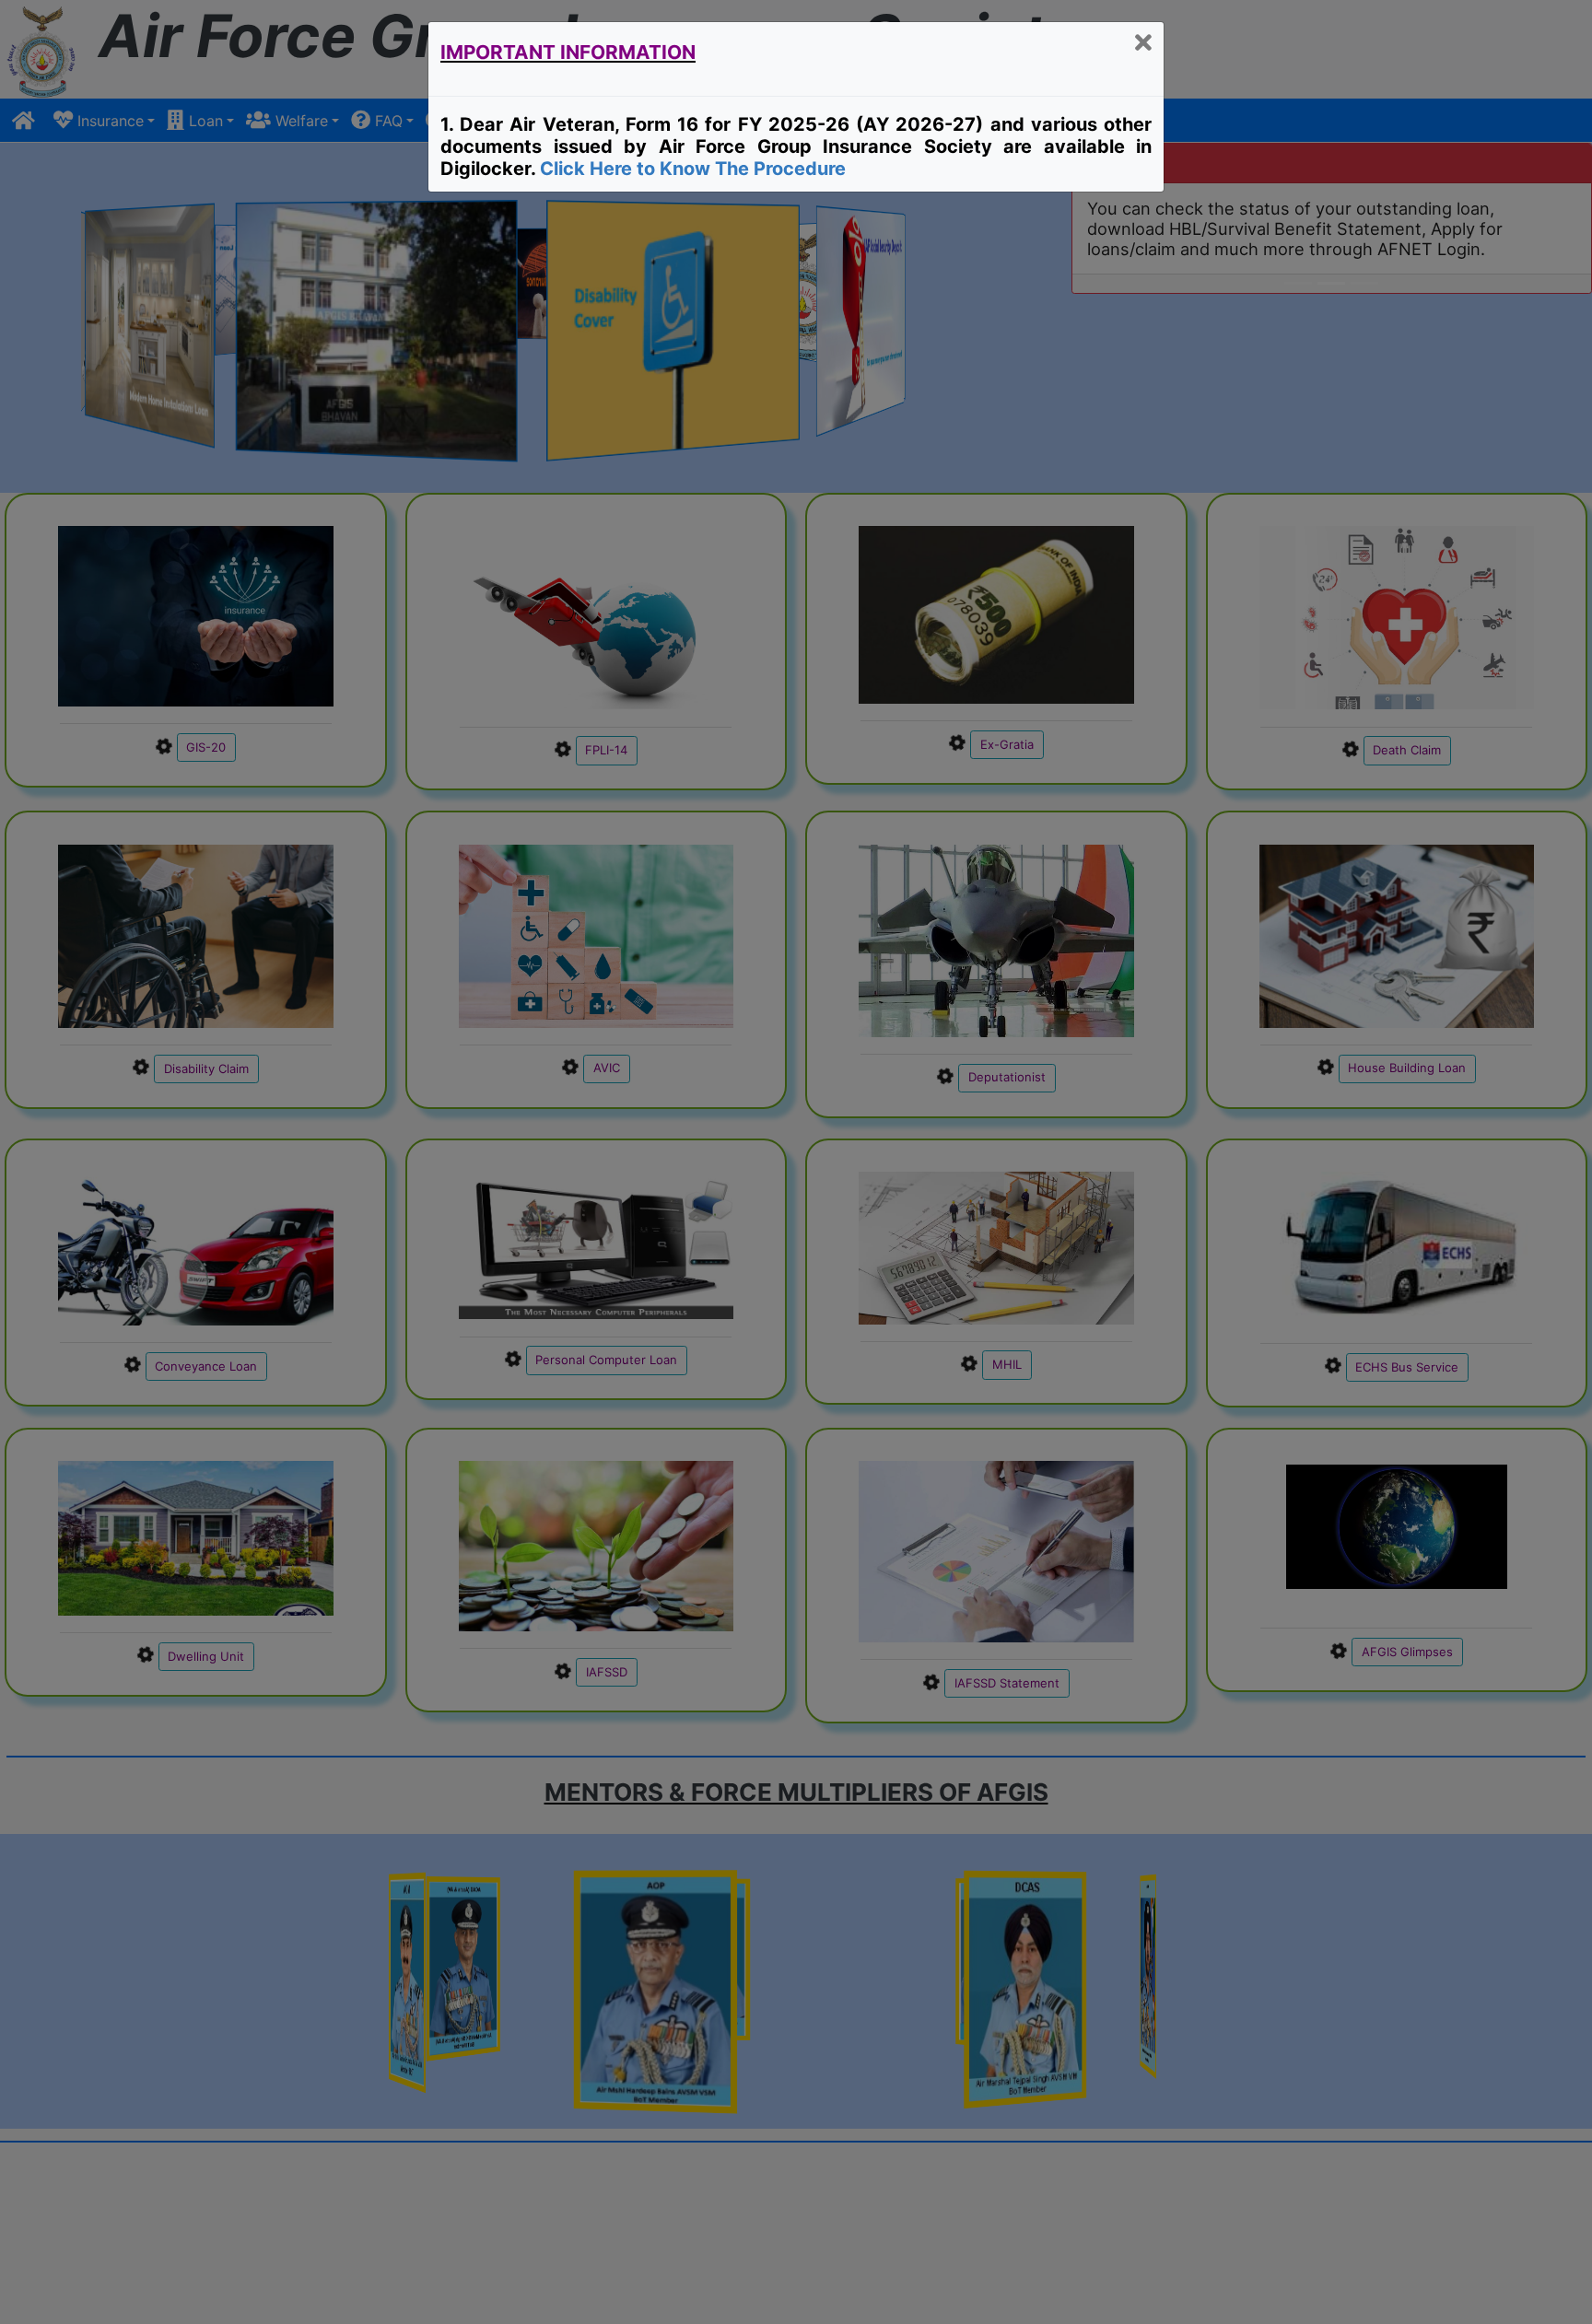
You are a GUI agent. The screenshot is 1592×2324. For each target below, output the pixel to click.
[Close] (1143, 44)
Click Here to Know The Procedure (693, 169)
